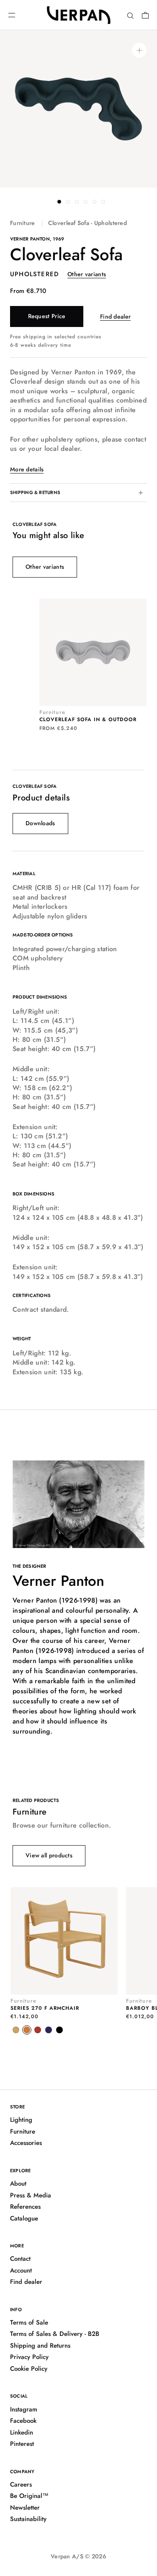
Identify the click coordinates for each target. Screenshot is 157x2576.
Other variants (87, 274)
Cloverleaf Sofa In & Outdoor (88, 719)
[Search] (130, 15)
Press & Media (31, 2195)
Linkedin (22, 2432)
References (25, 2207)
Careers (21, 2484)
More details (27, 469)
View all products (49, 1855)
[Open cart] (145, 15)
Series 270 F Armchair (45, 2008)
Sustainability (28, 2519)
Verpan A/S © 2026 (78, 2556)
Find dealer (115, 316)
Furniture (23, 223)
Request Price (47, 316)
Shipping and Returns (40, 2346)
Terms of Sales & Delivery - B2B (55, 2334)
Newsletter (25, 2508)
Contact (20, 2259)
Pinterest (22, 2444)
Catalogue (24, 2218)
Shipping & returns (35, 492)
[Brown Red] (38, 2030)
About (18, 2184)
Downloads (40, 823)
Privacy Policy (29, 2357)
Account (21, 2270)
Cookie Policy (29, 2369)
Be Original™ (29, 2496)
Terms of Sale (29, 2322)
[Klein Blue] (49, 2030)
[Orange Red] (27, 2030)
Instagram (24, 2409)
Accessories (26, 2143)
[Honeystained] (16, 2030)
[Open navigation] (12, 15)
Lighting (21, 2120)
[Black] (59, 2030)
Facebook (23, 2421)
